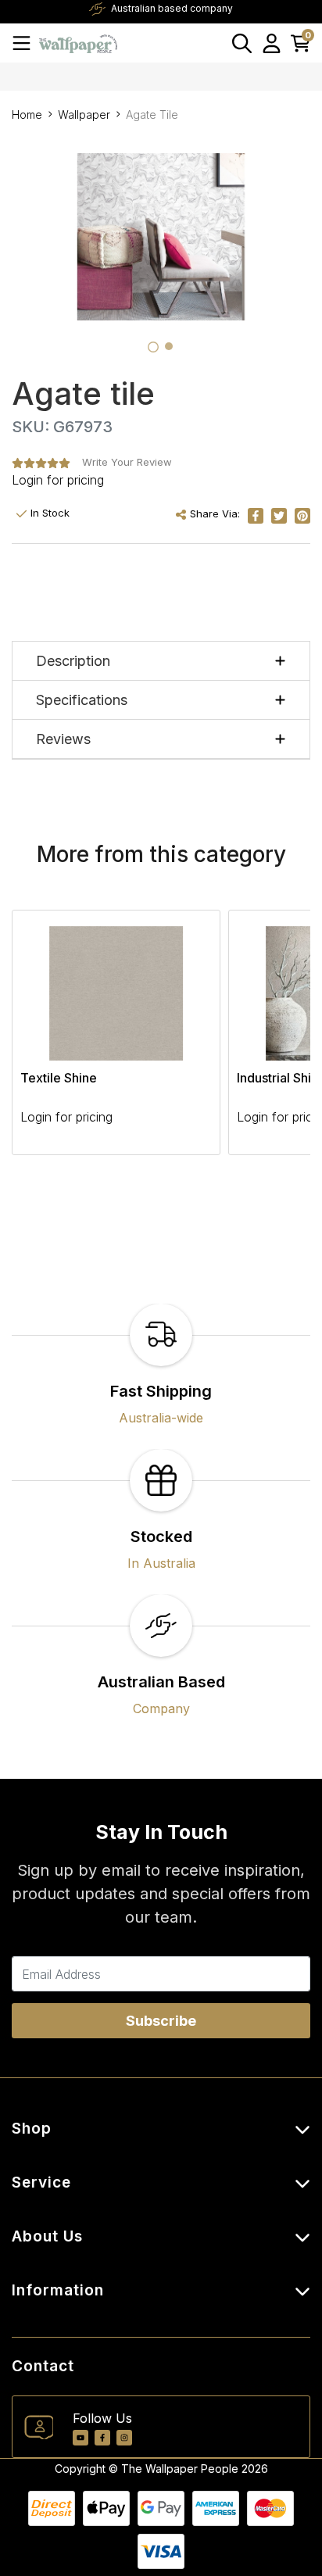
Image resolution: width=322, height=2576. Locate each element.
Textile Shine (59, 1078)
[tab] (153, 347)
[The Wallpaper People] (78, 43)
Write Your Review (127, 462)
